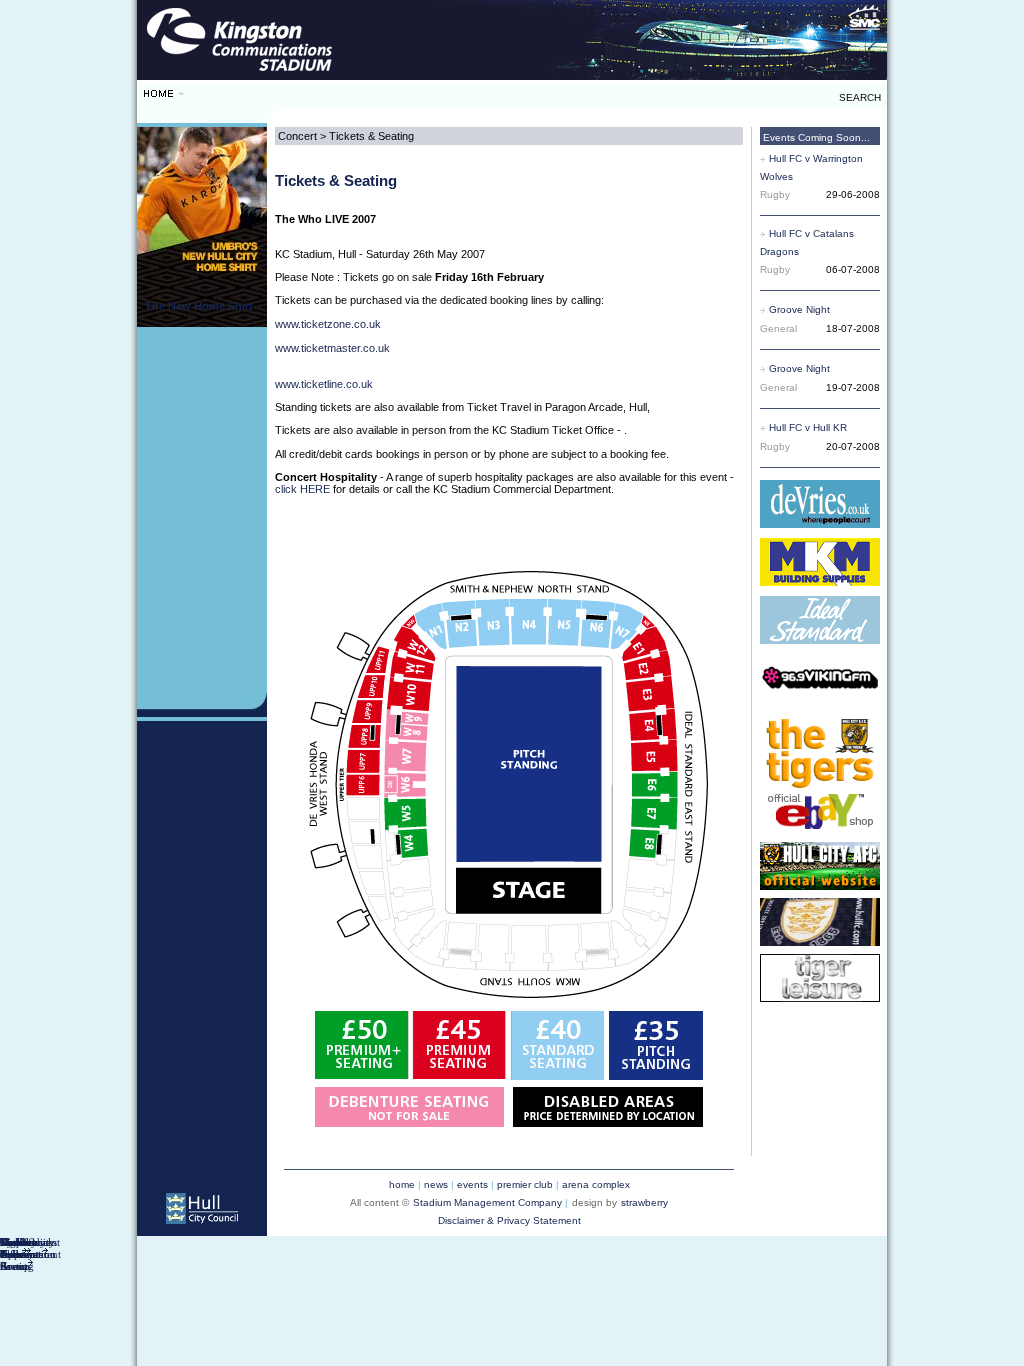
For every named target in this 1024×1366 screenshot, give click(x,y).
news (436, 1184)
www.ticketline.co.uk (324, 384)
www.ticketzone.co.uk (328, 324)
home (402, 1184)
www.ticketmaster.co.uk (332, 348)
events (472, 1184)
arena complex (596, 1184)
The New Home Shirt (199, 306)
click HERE (302, 489)
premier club (525, 1184)
